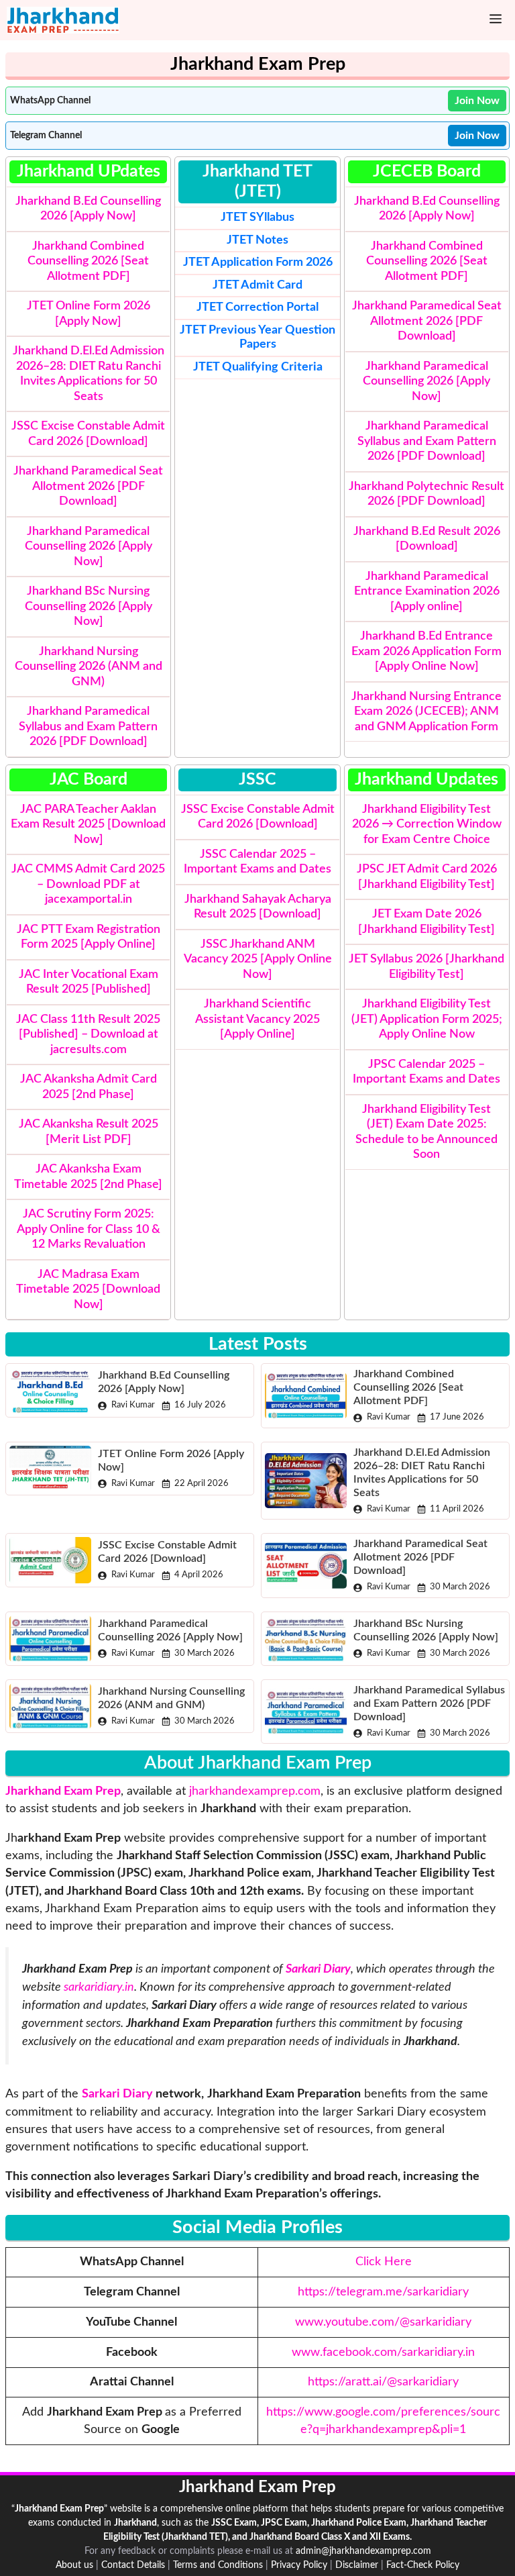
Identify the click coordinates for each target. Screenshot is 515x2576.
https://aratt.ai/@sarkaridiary (383, 2382)
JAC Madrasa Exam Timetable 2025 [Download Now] (88, 1290)
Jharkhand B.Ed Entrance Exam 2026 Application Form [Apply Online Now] (426, 651)
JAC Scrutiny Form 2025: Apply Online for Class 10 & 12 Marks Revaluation (89, 1229)
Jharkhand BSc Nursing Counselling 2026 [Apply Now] (89, 606)
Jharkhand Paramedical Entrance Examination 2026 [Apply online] (427, 592)
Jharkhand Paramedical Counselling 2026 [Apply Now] (89, 547)
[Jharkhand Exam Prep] (63, 20)
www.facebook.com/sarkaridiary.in (383, 2352)
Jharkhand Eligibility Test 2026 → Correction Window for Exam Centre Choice (427, 825)
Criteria (258, 367)
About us (74, 2565)
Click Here (384, 2262)
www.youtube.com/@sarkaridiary (383, 2322)
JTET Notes (257, 240)
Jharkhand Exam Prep (63, 1791)
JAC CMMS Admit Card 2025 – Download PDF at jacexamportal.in (88, 884)
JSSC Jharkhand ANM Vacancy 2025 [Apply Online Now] (258, 959)
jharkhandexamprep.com (255, 1791)
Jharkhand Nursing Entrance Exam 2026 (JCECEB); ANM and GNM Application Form (426, 712)
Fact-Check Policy (423, 2565)
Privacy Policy (299, 2565)
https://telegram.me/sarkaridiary (383, 2292)
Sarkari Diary (117, 2094)
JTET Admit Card (257, 285)
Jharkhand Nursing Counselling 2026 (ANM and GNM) (89, 667)
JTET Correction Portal (257, 307)
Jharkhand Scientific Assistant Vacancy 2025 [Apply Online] (257, 1019)
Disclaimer (357, 2565)
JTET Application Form (243, 262)
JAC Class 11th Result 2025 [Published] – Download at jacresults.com (88, 1035)
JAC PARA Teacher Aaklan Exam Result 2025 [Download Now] (88, 825)
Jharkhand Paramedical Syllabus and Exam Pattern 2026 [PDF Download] (88, 727)
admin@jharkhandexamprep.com (363, 2551)
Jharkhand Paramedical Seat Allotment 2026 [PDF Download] (88, 486)
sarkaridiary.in (99, 1987)
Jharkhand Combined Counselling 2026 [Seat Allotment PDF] (88, 261)
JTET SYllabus (257, 217)
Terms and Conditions (218, 2565)
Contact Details (133, 2565)
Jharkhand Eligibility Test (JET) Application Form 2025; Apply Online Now (427, 1019)
